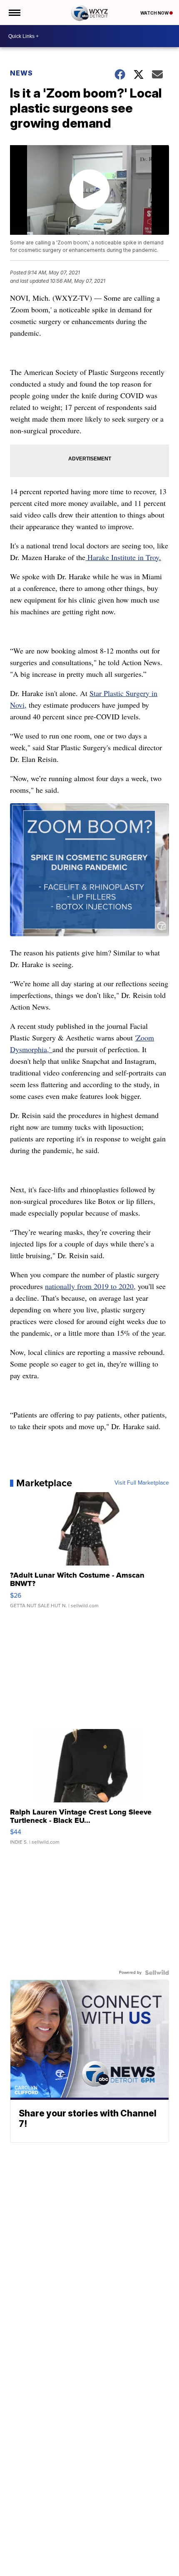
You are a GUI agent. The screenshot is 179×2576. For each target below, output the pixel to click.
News (21, 73)
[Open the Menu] (14, 13)
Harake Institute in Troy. (123, 557)
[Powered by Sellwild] (157, 1973)
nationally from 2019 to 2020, (90, 1286)
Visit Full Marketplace (142, 1483)
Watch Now (155, 13)
